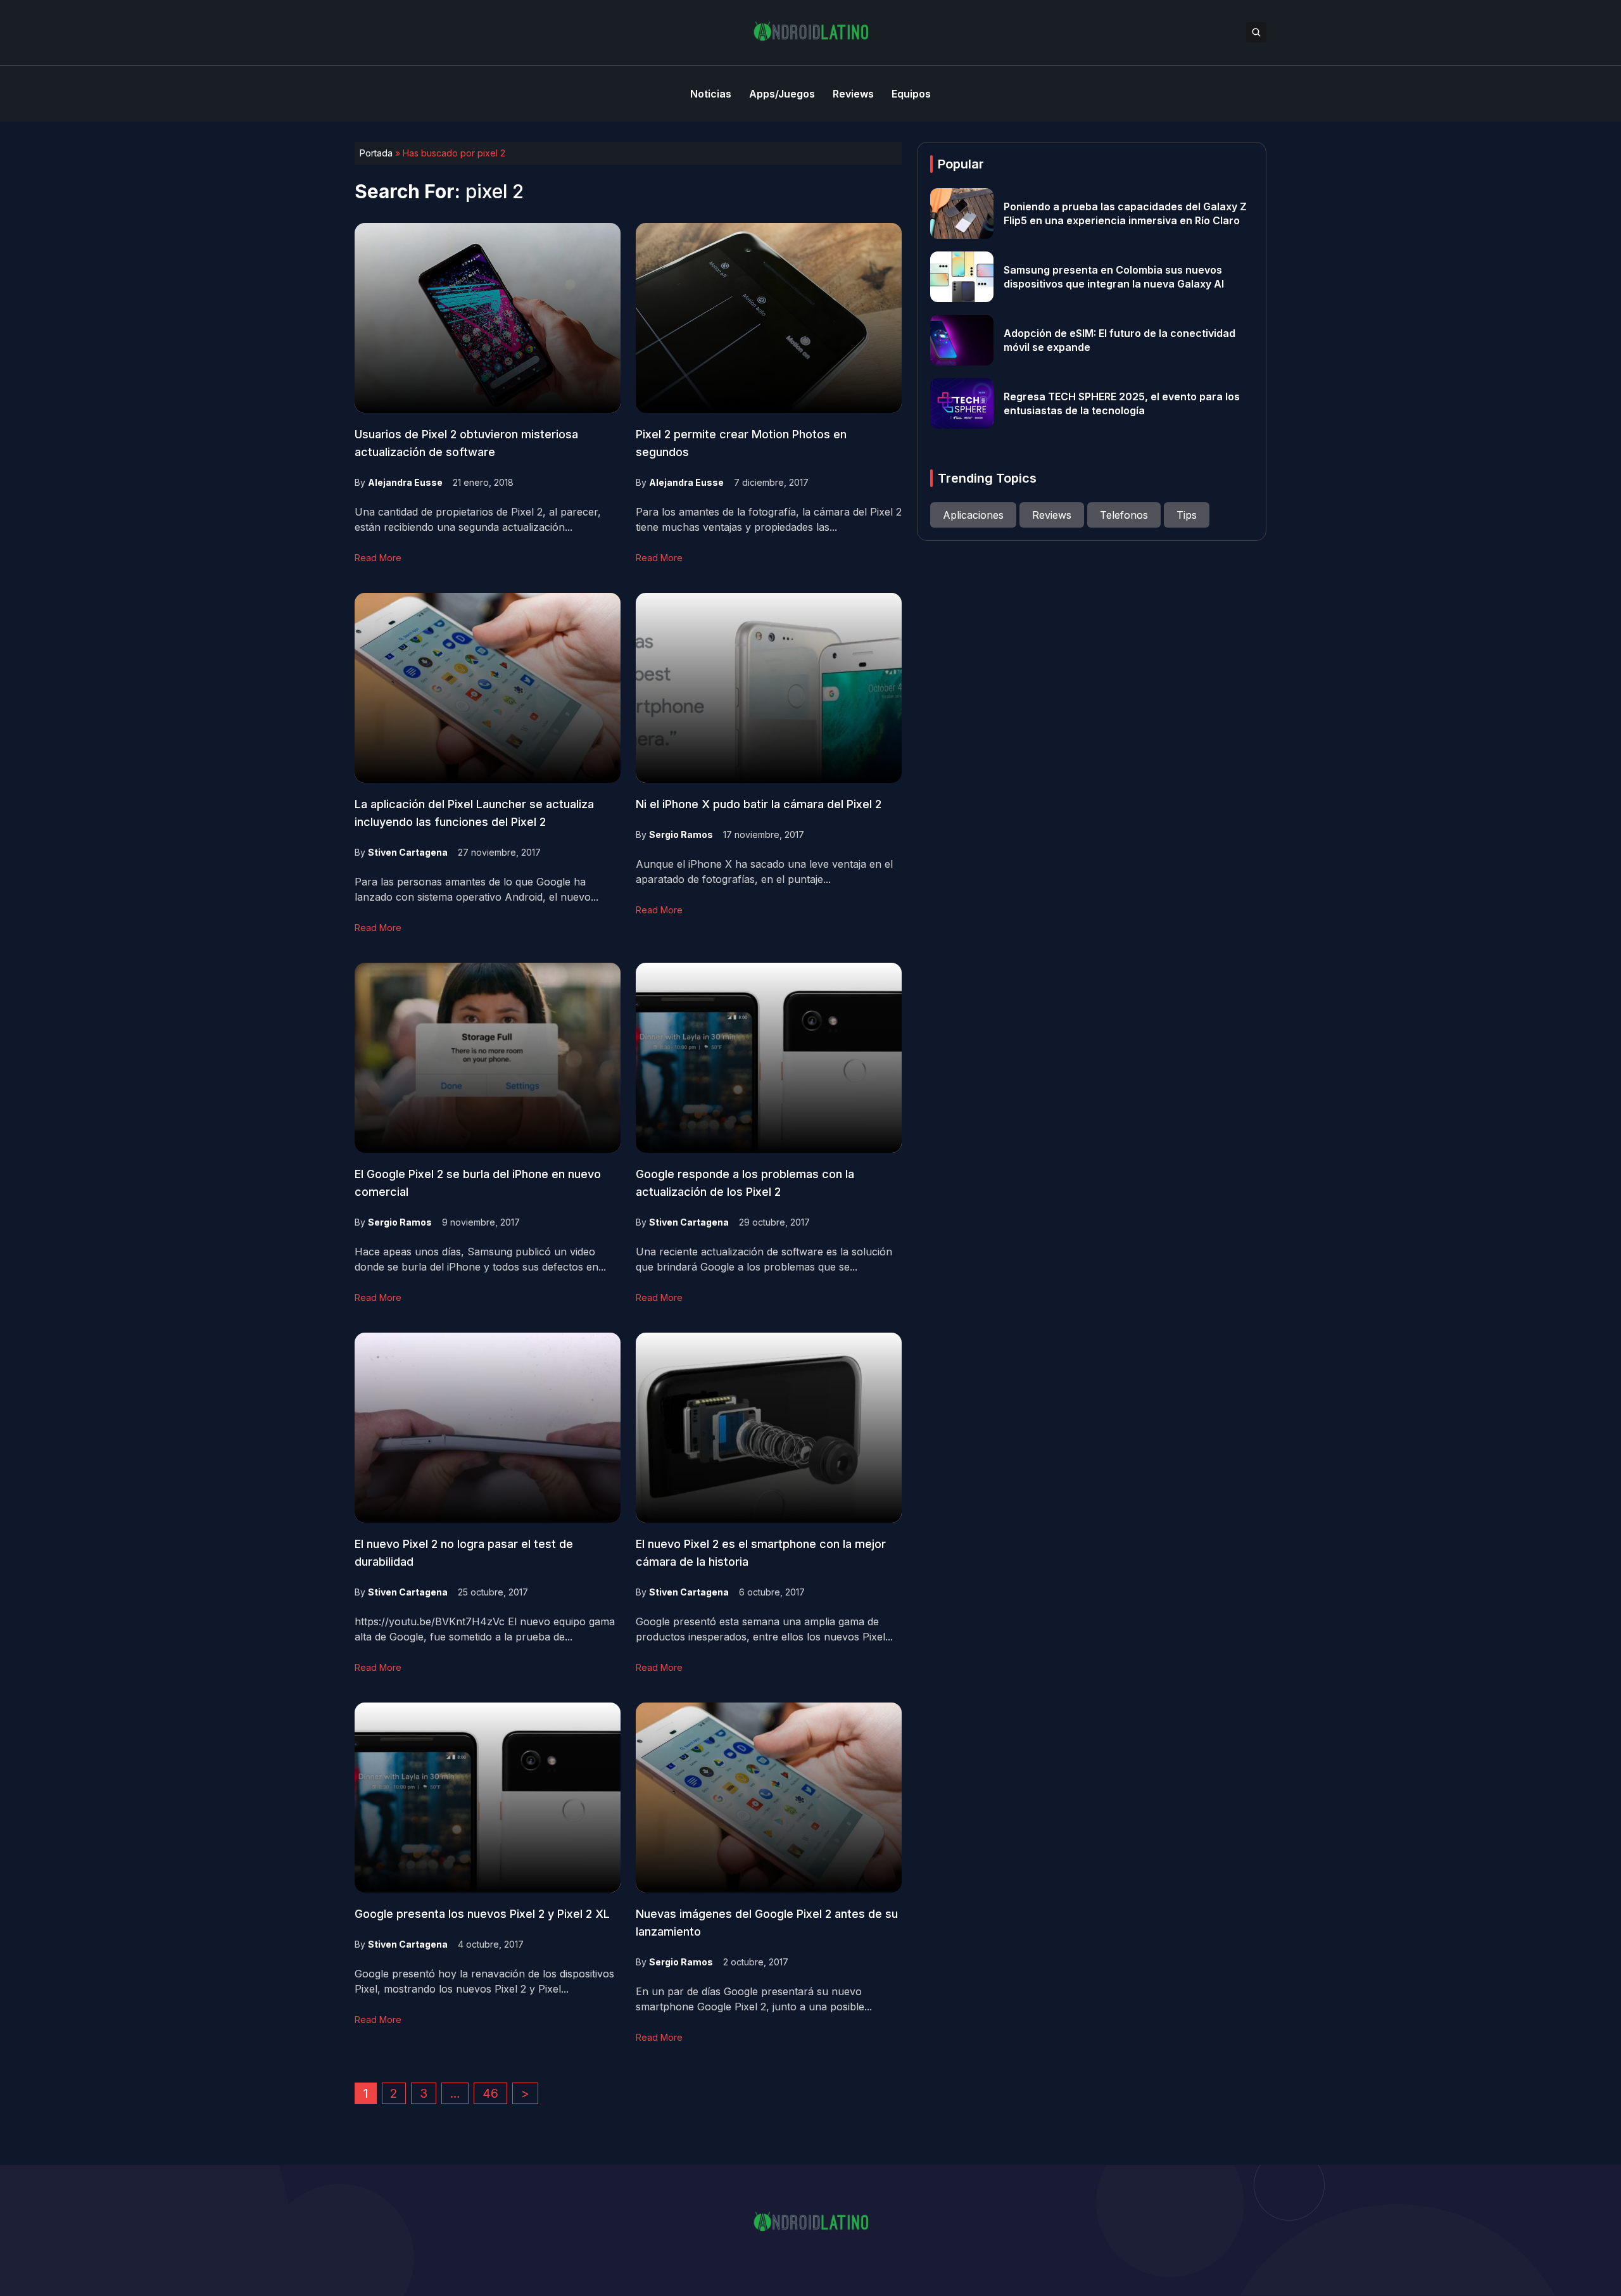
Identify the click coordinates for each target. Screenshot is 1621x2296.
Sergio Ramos (681, 834)
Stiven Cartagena (408, 852)
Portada (376, 153)
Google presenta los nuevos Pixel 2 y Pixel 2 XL (482, 1914)
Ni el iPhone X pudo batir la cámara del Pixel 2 (759, 804)
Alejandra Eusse (405, 482)
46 (490, 2093)
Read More (378, 558)
